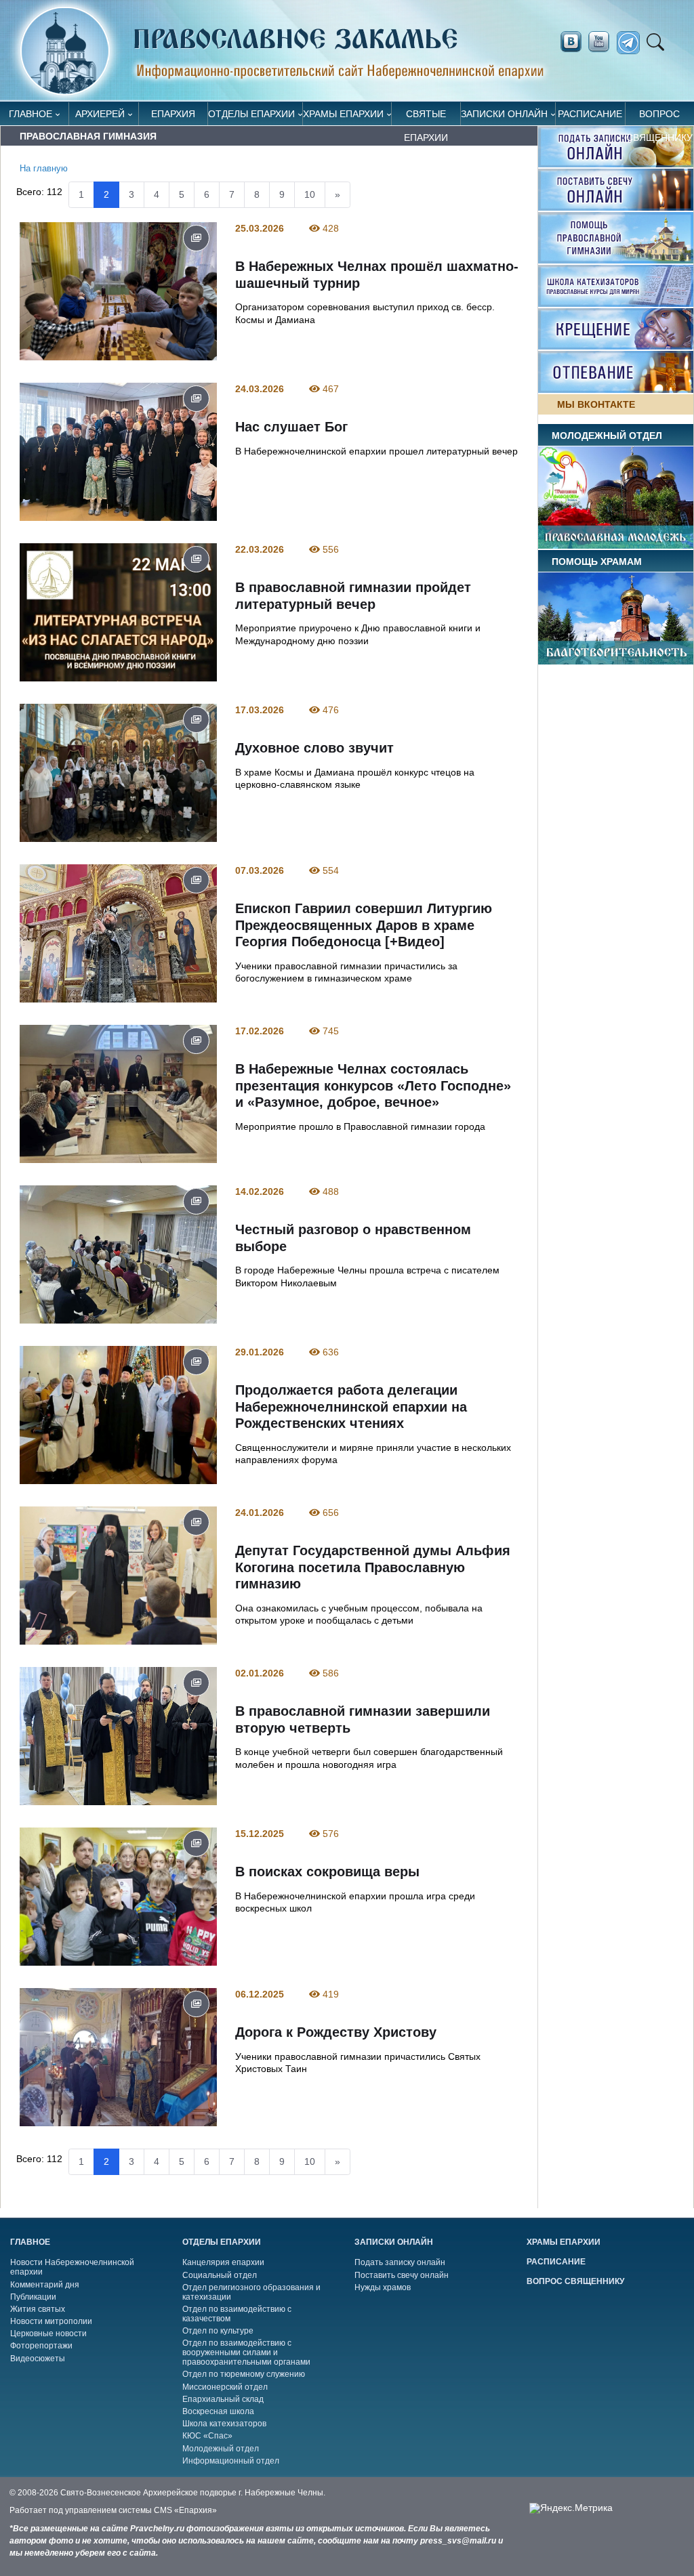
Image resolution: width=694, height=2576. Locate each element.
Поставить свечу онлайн (402, 2275)
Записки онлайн (504, 114)
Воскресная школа (218, 2411)
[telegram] (632, 43)
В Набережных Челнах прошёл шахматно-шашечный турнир (377, 275)
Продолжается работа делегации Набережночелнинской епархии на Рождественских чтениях (351, 1407)
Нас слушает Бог (291, 427)
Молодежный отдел (221, 2449)
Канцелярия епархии (223, 2262)
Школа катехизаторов (224, 2424)
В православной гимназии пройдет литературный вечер (353, 596)
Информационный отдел (231, 2461)
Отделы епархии (251, 114)
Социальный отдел (220, 2275)
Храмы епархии (343, 114)
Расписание (590, 114)
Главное (30, 114)
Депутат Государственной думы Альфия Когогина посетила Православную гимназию (373, 1567)
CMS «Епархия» (185, 2510)
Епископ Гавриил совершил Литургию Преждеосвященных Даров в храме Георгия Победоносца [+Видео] (364, 925)
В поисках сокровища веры (327, 1872)
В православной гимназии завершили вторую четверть (363, 1719)
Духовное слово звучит (314, 748)
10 (310, 194)
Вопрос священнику (659, 117)
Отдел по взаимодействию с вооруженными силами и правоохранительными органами (246, 2352)
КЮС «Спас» (207, 2436)
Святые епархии (426, 117)
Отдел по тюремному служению (244, 2374)
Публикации (33, 2297)
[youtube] (603, 42)
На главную (44, 169)
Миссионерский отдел (225, 2387)
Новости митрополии (51, 2321)
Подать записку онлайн (400, 2262)
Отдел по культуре (218, 2331)
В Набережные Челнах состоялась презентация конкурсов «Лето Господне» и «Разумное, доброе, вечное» (373, 1085)
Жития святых (38, 2309)
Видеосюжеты (38, 2359)
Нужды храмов (383, 2287)
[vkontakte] (571, 42)
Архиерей (100, 114)
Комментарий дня (45, 2285)
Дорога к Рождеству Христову (336, 2032)
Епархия (173, 114)
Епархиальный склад (223, 2399)
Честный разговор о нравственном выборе (353, 1238)
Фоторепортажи (41, 2346)
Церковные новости (48, 2334)
